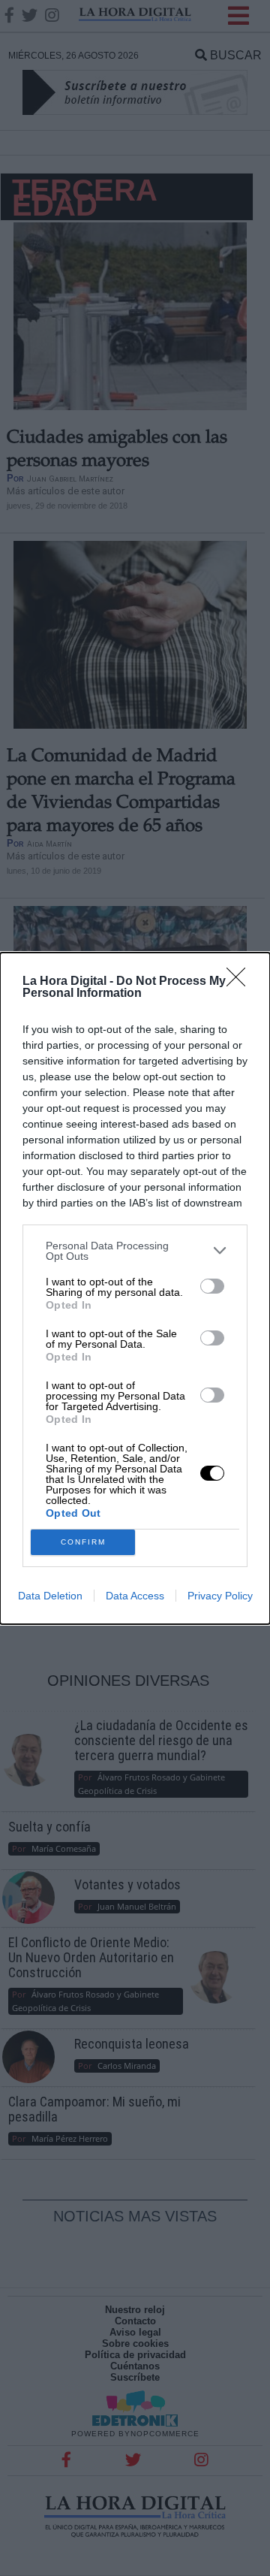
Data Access (135, 1596)
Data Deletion (50, 1596)
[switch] (212, 1286)
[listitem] (135, 1251)
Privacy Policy (220, 1596)
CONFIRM (83, 1542)
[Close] (241, 982)
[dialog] (135, 1288)
